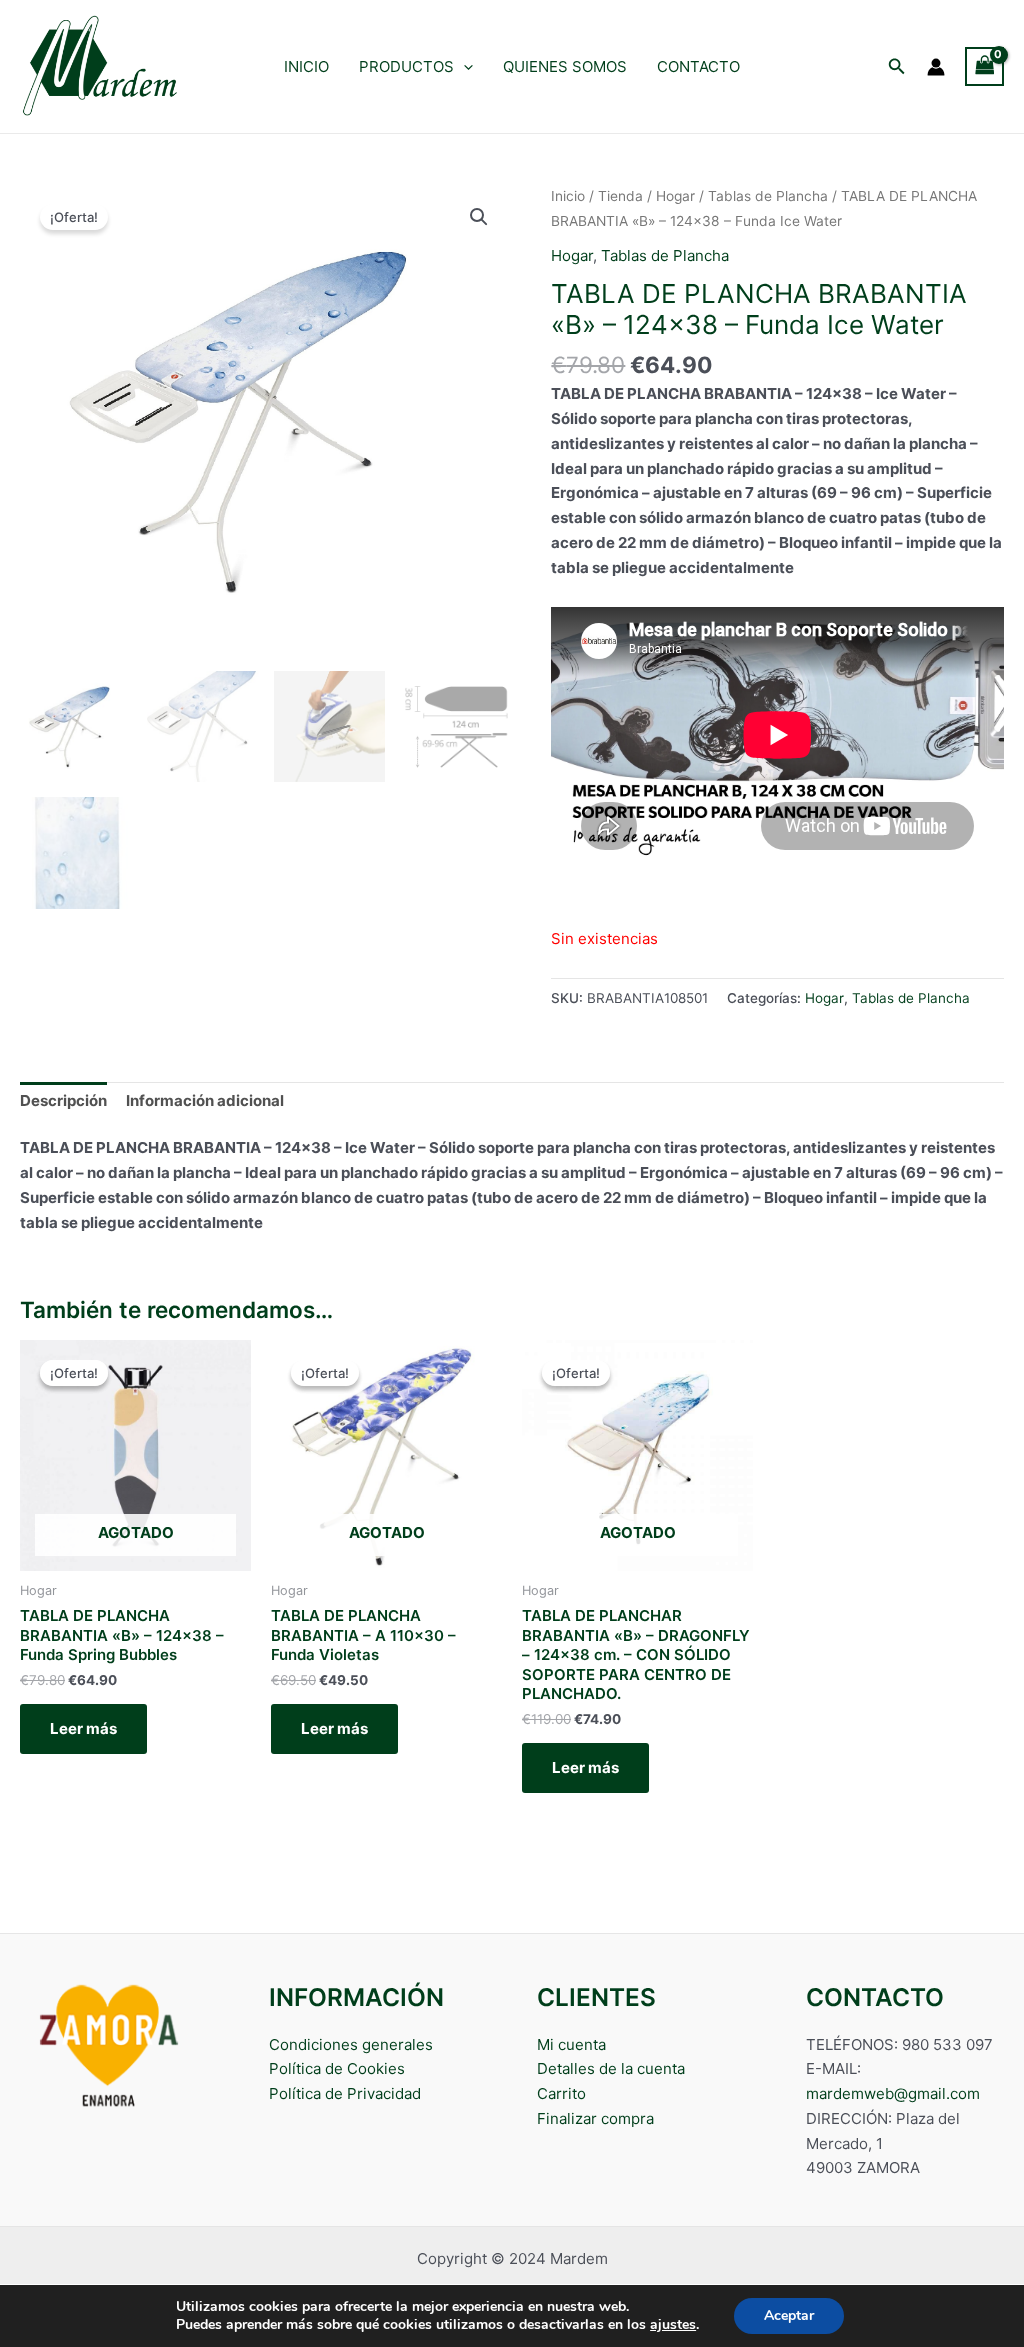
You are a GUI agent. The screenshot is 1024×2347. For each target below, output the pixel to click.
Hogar (675, 196)
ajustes (673, 2325)
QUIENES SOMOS (565, 66)
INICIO (306, 66)
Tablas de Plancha (768, 196)
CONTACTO (698, 66)
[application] (463, 67)
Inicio (568, 196)
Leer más (83, 1728)
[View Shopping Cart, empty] (985, 66)
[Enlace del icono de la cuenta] (936, 67)
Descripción (63, 1100)
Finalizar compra (595, 2118)
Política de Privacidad (345, 2093)
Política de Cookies (337, 2068)
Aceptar (789, 2315)
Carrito (561, 2093)
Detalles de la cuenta (611, 2068)
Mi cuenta (571, 2044)
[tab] (63, 1102)
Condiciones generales (351, 2044)
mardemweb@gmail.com (893, 2093)
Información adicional (205, 1100)
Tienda (620, 196)
